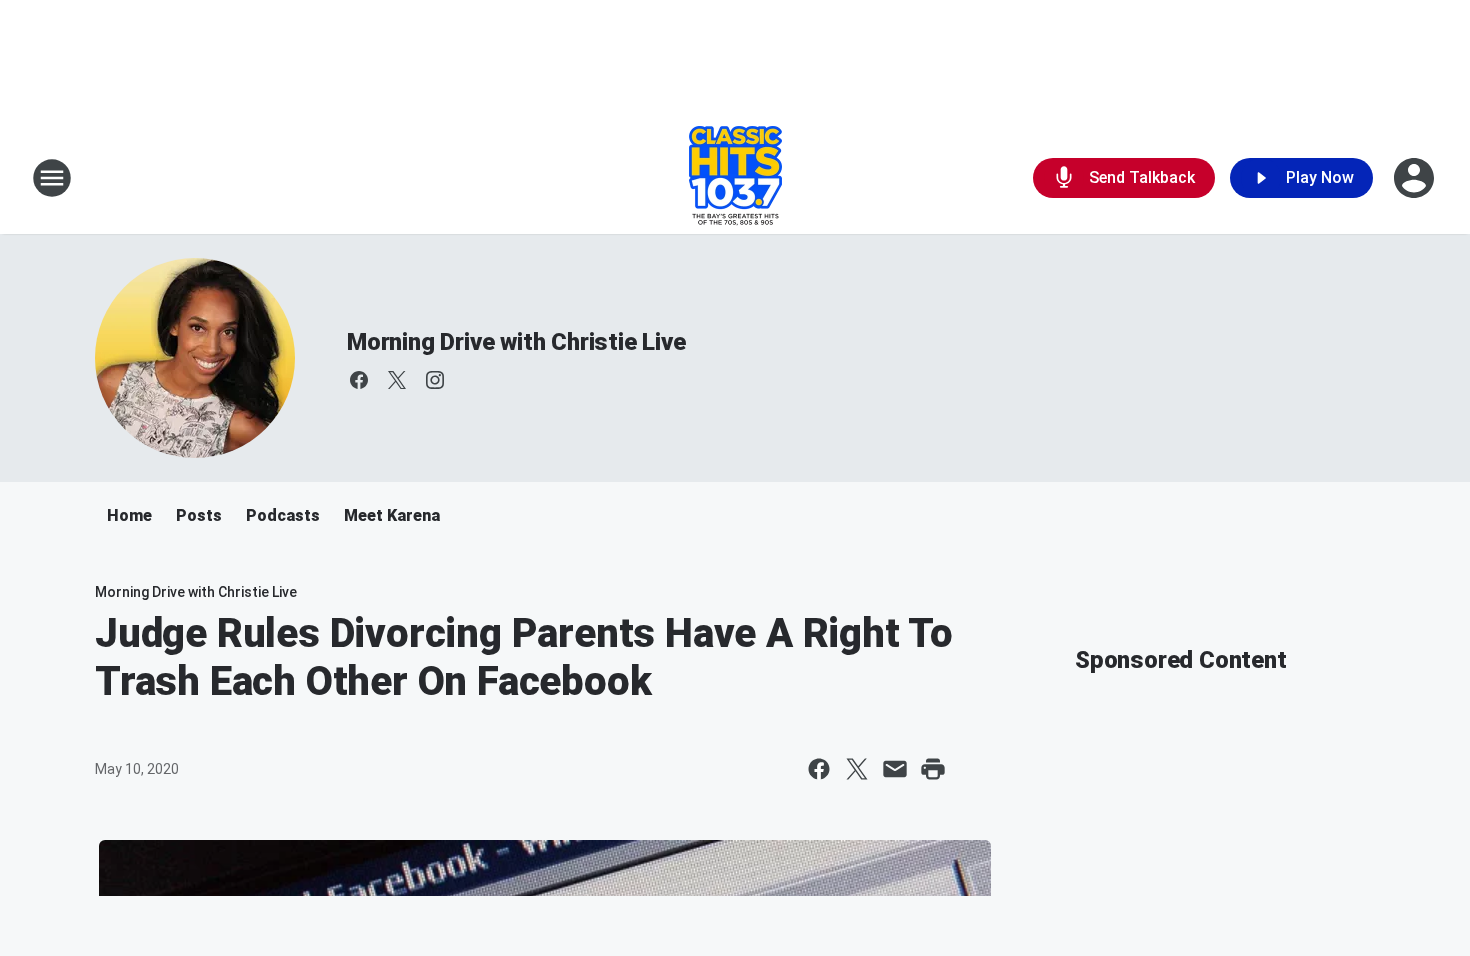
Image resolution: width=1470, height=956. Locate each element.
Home (129, 515)
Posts (199, 515)
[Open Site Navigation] (52, 178)
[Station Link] (735, 178)
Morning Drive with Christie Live (516, 342)
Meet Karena (392, 515)
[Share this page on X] (857, 769)
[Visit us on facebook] (359, 380)
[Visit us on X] (397, 380)
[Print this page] (933, 769)
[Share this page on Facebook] (819, 769)
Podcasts (283, 515)
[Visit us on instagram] (435, 380)
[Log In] (1416, 178)
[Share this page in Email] (895, 769)
